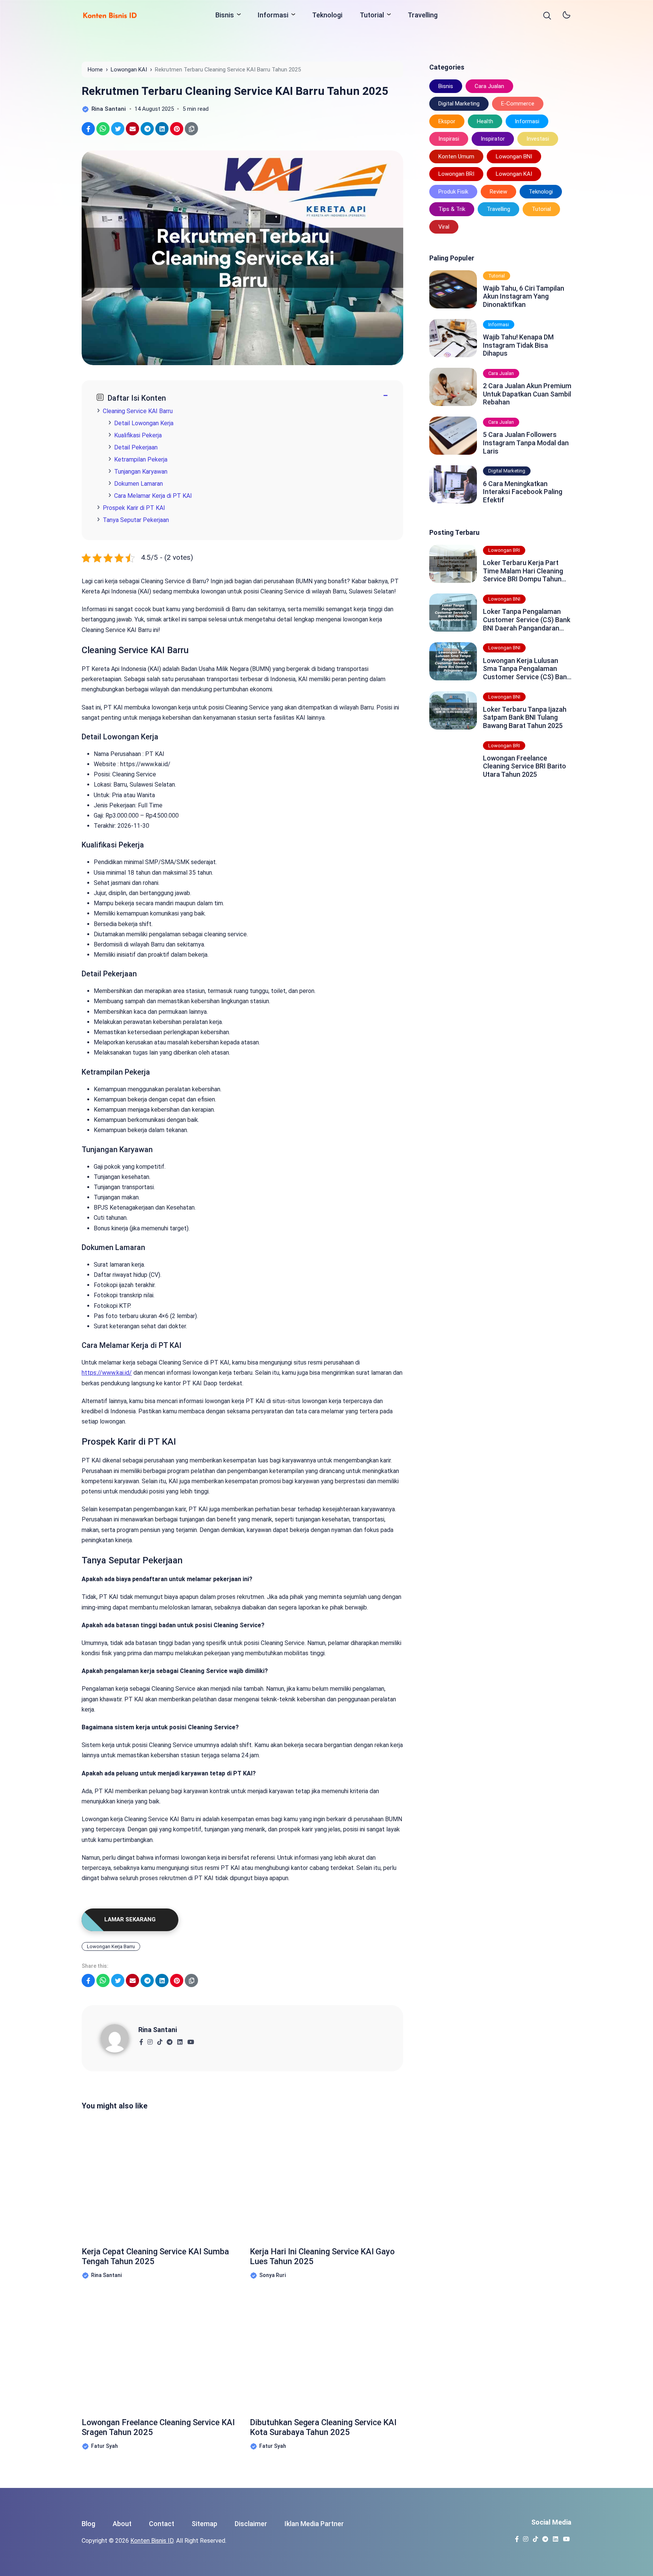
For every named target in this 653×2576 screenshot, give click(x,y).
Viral (444, 227)
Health (485, 121)
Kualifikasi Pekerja (138, 435)
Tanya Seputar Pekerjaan (136, 520)
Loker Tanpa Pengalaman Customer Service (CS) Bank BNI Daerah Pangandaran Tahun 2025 (527, 620)
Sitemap (204, 2524)
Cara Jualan (489, 86)
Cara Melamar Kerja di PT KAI (153, 496)
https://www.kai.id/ (107, 1373)
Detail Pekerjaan (136, 447)
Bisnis (225, 15)
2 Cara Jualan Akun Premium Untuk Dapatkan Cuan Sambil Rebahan (527, 394)
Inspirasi (449, 139)
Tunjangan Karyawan (141, 472)
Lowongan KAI (514, 174)
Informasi (273, 15)
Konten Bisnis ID (152, 2541)
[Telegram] (169, 2040)
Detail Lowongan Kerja (144, 423)
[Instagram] (150, 2040)
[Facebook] (141, 2040)
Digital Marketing (459, 104)
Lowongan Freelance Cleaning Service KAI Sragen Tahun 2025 (158, 2427)
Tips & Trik (452, 209)
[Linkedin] (180, 2040)
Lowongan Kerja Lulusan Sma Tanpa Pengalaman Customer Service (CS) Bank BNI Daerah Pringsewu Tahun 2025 (527, 669)
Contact (162, 2524)
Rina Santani (158, 2030)
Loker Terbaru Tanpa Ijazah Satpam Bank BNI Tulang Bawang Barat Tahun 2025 (525, 717)
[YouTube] (191, 2040)
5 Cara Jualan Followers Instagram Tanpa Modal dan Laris (526, 443)
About (122, 2524)
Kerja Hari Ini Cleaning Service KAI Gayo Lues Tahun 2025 (322, 2256)
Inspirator (493, 139)
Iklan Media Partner (314, 2524)
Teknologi (327, 15)
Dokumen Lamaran (138, 484)
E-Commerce (518, 104)
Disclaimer (251, 2524)
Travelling (423, 15)
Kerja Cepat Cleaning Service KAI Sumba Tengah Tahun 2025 (155, 2256)
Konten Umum (456, 156)
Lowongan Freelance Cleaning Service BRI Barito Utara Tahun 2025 (525, 766)
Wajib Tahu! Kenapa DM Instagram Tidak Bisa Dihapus (518, 345)
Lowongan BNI (514, 156)
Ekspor (447, 121)
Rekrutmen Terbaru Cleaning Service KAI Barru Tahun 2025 (235, 91)
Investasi (538, 139)
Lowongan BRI (456, 174)
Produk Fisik (453, 192)
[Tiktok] (160, 2040)
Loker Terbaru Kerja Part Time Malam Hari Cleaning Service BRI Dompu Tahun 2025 (523, 571)
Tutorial (372, 15)
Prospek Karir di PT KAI (134, 508)
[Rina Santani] (119, 2038)
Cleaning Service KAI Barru (138, 411)
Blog (88, 2524)
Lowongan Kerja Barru (111, 1946)
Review (498, 192)
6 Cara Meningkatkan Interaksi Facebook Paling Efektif (523, 492)
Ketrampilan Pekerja (141, 459)
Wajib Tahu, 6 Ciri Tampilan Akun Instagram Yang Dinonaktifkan (524, 296)
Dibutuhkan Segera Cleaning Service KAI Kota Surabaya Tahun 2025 (323, 2427)
